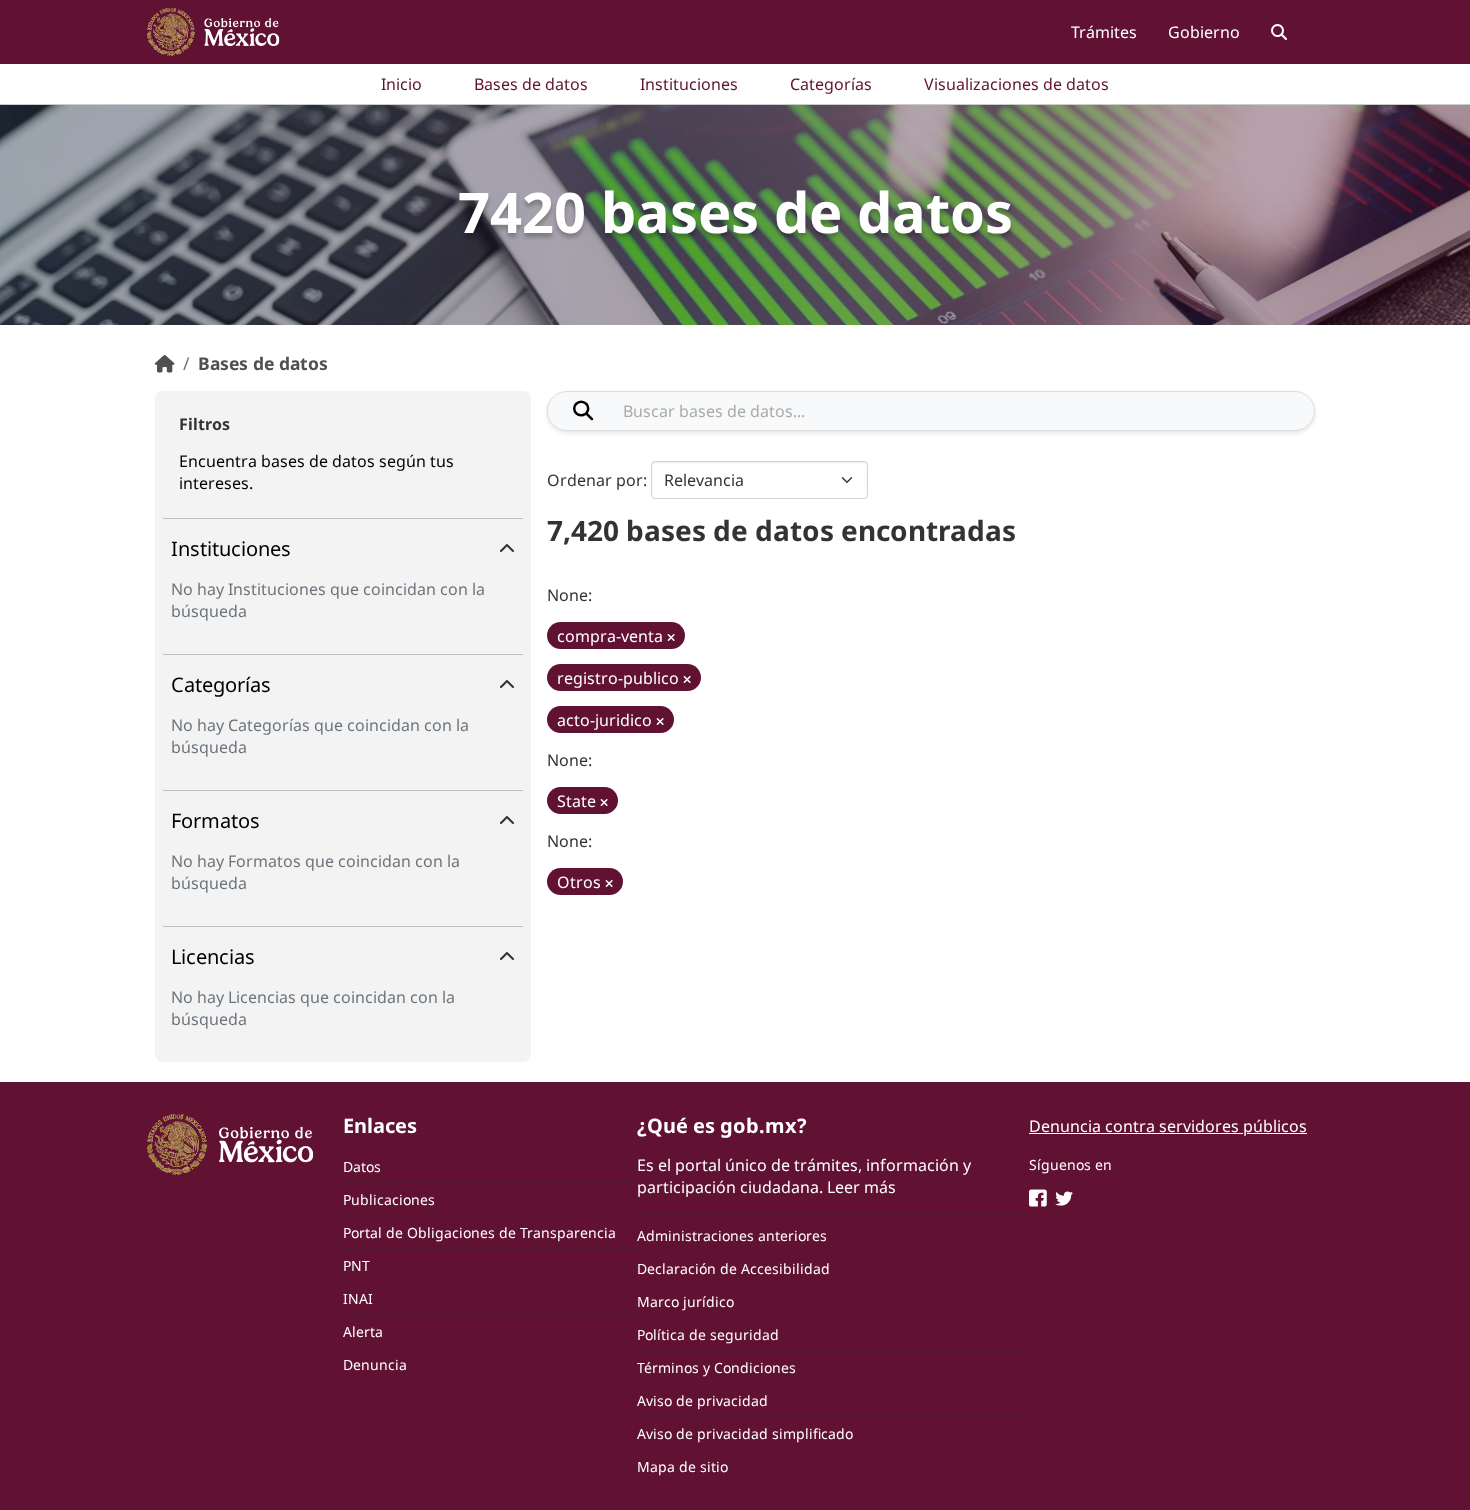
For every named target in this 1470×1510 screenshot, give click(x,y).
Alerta (363, 1331)
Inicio (401, 84)
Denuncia (375, 1364)
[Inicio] (165, 363)
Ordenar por (595, 480)
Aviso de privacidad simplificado (745, 1433)
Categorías (831, 84)
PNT (356, 1265)
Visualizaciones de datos (1016, 84)
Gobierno (1204, 32)
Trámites (1104, 32)
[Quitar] (671, 637)
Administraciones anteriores (732, 1235)
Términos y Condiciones (716, 1367)
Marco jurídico (685, 1301)
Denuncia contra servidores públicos (1168, 1126)
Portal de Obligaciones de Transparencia (479, 1232)
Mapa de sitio (682, 1466)
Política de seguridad (708, 1334)
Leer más (861, 1187)
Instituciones (689, 84)
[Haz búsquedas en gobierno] (1278, 31)
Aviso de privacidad (702, 1400)
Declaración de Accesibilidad (733, 1268)
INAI (358, 1298)
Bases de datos (531, 84)
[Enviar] (583, 411)
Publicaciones (389, 1199)
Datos (362, 1166)
